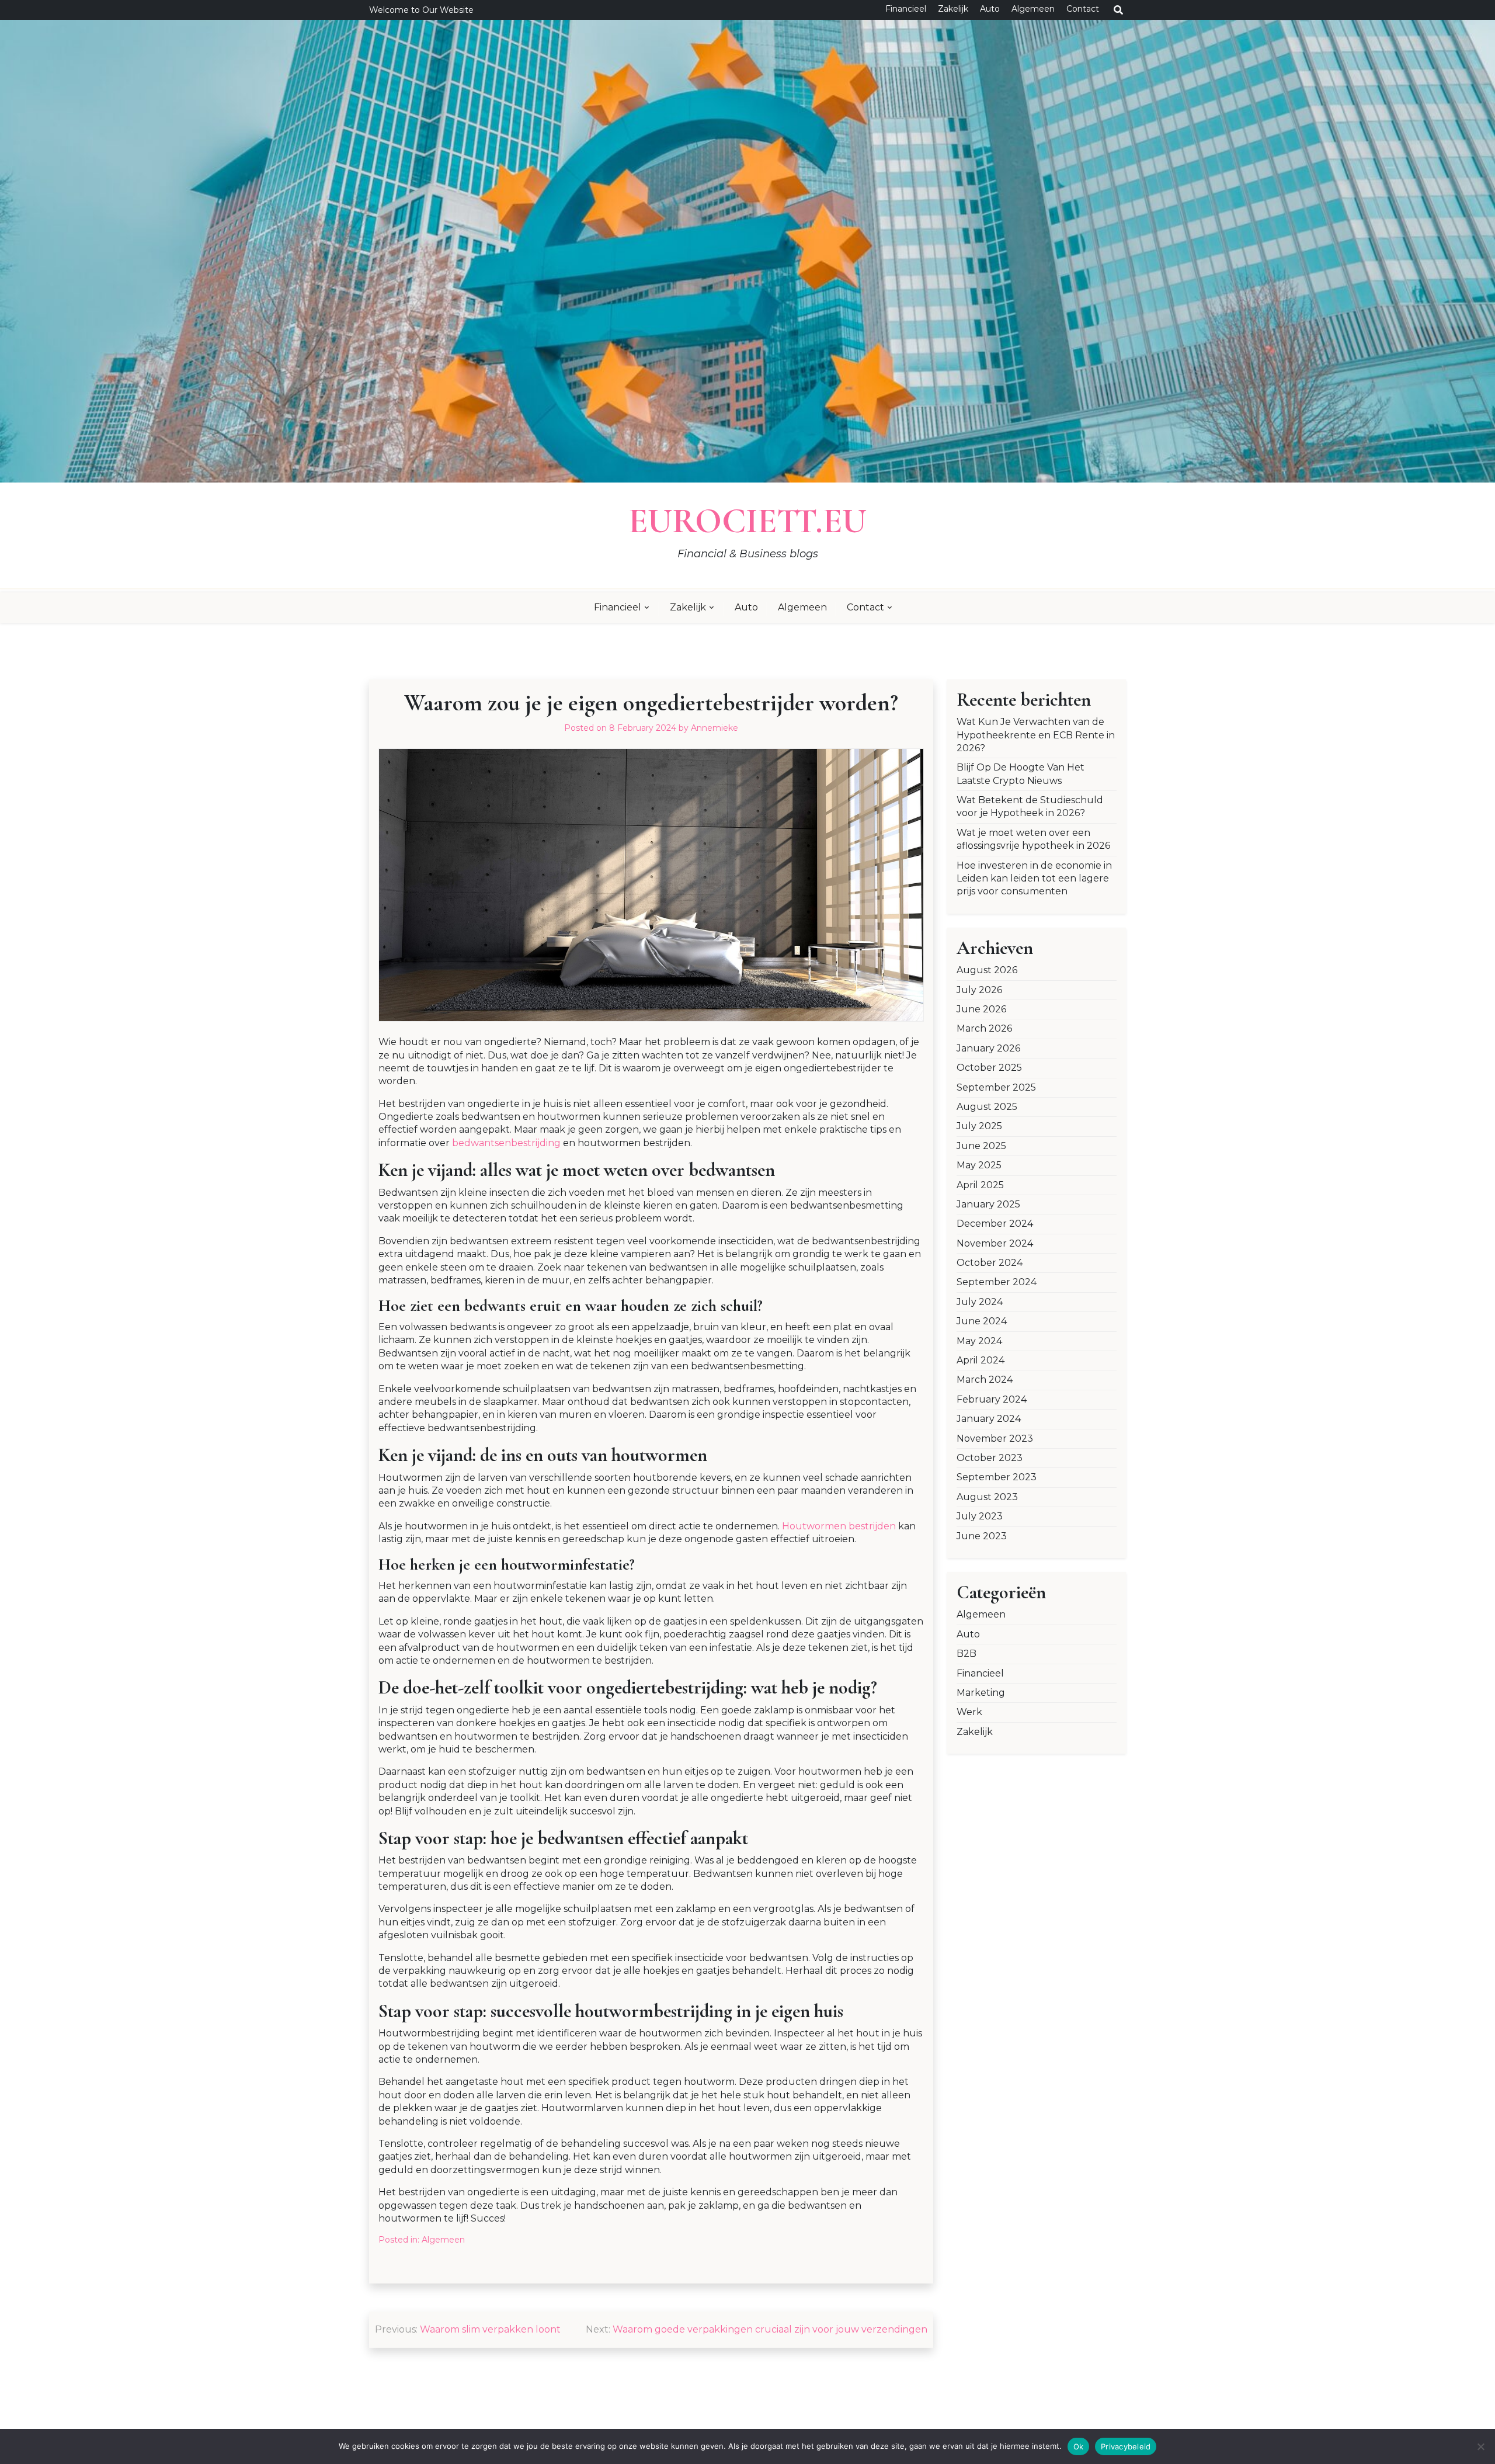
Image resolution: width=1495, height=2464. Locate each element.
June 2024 (982, 1321)
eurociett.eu (747, 521)
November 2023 (995, 1439)
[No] (1480, 2446)
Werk (969, 1712)
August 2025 (987, 1107)
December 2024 (995, 1224)
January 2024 (989, 1419)
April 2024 (981, 1360)
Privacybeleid (1126, 2446)
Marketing (981, 1693)
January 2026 (988, 1048)
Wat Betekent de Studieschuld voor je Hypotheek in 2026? (1030, 806)
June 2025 (981, 1146)
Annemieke (715, 728)
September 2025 (996, 1087)
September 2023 (997, 1477)
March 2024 (985, 1380)
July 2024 (980, 1302)
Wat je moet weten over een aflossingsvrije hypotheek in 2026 (1033, 839)
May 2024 (979, 1341)
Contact (1083, 9)
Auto (990, 9)
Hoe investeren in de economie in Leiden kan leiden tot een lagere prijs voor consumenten (1034, 879)
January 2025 (988, 1204)
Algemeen (1033, 9)
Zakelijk (953, 9)
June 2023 (982, 1536)
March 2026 (984, 1028)
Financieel (906, 9)
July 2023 (980, 1516)
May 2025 (979, 1165)
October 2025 (989, 1068)
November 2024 (995, 1243)
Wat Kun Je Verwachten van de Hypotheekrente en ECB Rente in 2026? (1036, 735)
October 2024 (990, 1263)
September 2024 (997, 1282)
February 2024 (992, 1399)
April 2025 (980, 1185)
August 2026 (987, 970)
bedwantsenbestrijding (506, 1143)
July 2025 (979, 1126)
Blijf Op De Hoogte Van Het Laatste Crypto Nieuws (1021, 774)
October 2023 (990, 1458)
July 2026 (979, 990)
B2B (966, 1653)
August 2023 (987, 1497)
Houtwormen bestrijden (839, 1526)
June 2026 (981, 1009)
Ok (1079, 2446)
